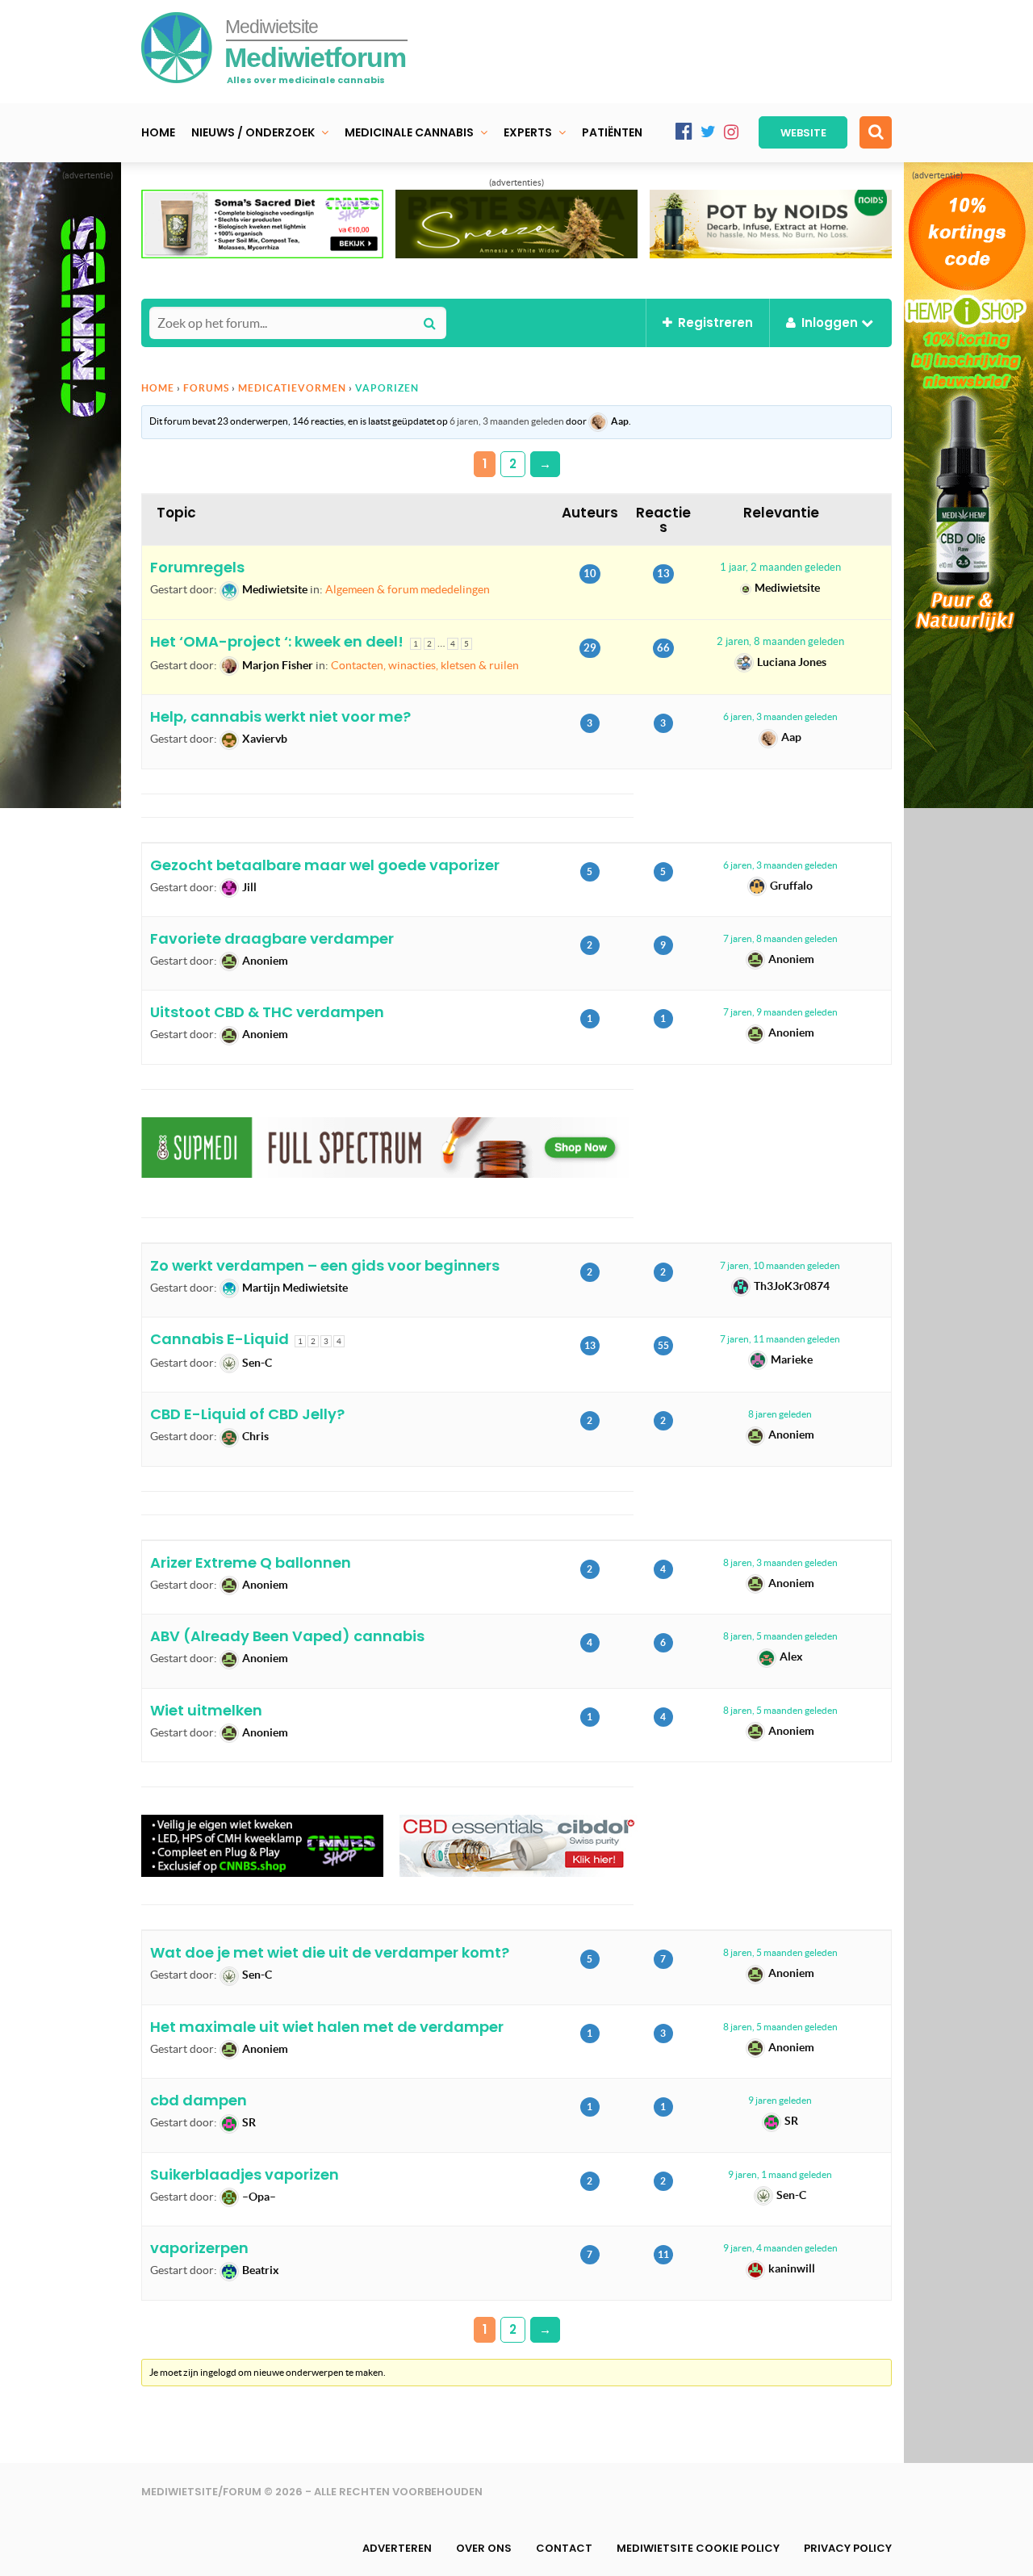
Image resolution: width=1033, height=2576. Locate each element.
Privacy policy (848, 2548)
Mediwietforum (315, 57)
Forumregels (197, 567)
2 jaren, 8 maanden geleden (780, 641)
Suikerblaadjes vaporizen (245, 2174)
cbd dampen (199, 2100)
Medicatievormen (292, 388)
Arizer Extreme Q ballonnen (251, 1562)
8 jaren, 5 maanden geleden (780, 1636)
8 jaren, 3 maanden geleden (780, 1562)
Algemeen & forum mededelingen (408, 589)
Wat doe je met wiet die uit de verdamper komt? (330, 1952)
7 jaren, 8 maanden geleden (780, 938)
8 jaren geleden (780, 1414)
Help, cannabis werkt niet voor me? (280, 716)
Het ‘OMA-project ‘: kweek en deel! (277, 641)
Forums (206, 388)
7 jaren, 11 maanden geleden (780, 1339)
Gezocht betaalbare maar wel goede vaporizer (325, 865)
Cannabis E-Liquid (220, 1339)
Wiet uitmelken (206, 1710)
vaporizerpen (199, 2248)
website (803, 133)
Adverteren (397, 2548)
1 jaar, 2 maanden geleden (780, 567)
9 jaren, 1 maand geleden (780, 2174)
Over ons (484, 2548)
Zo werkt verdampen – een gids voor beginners (325, 1265)
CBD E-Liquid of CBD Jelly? (247, 1414)
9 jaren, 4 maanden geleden (780, 2248)
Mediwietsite (272, 27)
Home (158, 132)
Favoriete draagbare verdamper (272, 938)
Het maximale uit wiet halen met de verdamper (327, 2027)
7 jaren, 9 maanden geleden (780, 1012)
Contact (564, 2548)
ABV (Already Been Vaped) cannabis (287, 1636)
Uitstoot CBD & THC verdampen (267, 1012)
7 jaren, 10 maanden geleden (780, 1265)
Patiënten (612, 132)
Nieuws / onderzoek (253, 132)
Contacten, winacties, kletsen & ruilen (425, 665)
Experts (528, 132)
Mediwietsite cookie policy (698, 2548)
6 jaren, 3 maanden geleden (507, 421)
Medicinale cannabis (409, 132)
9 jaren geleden (780, 2100)
